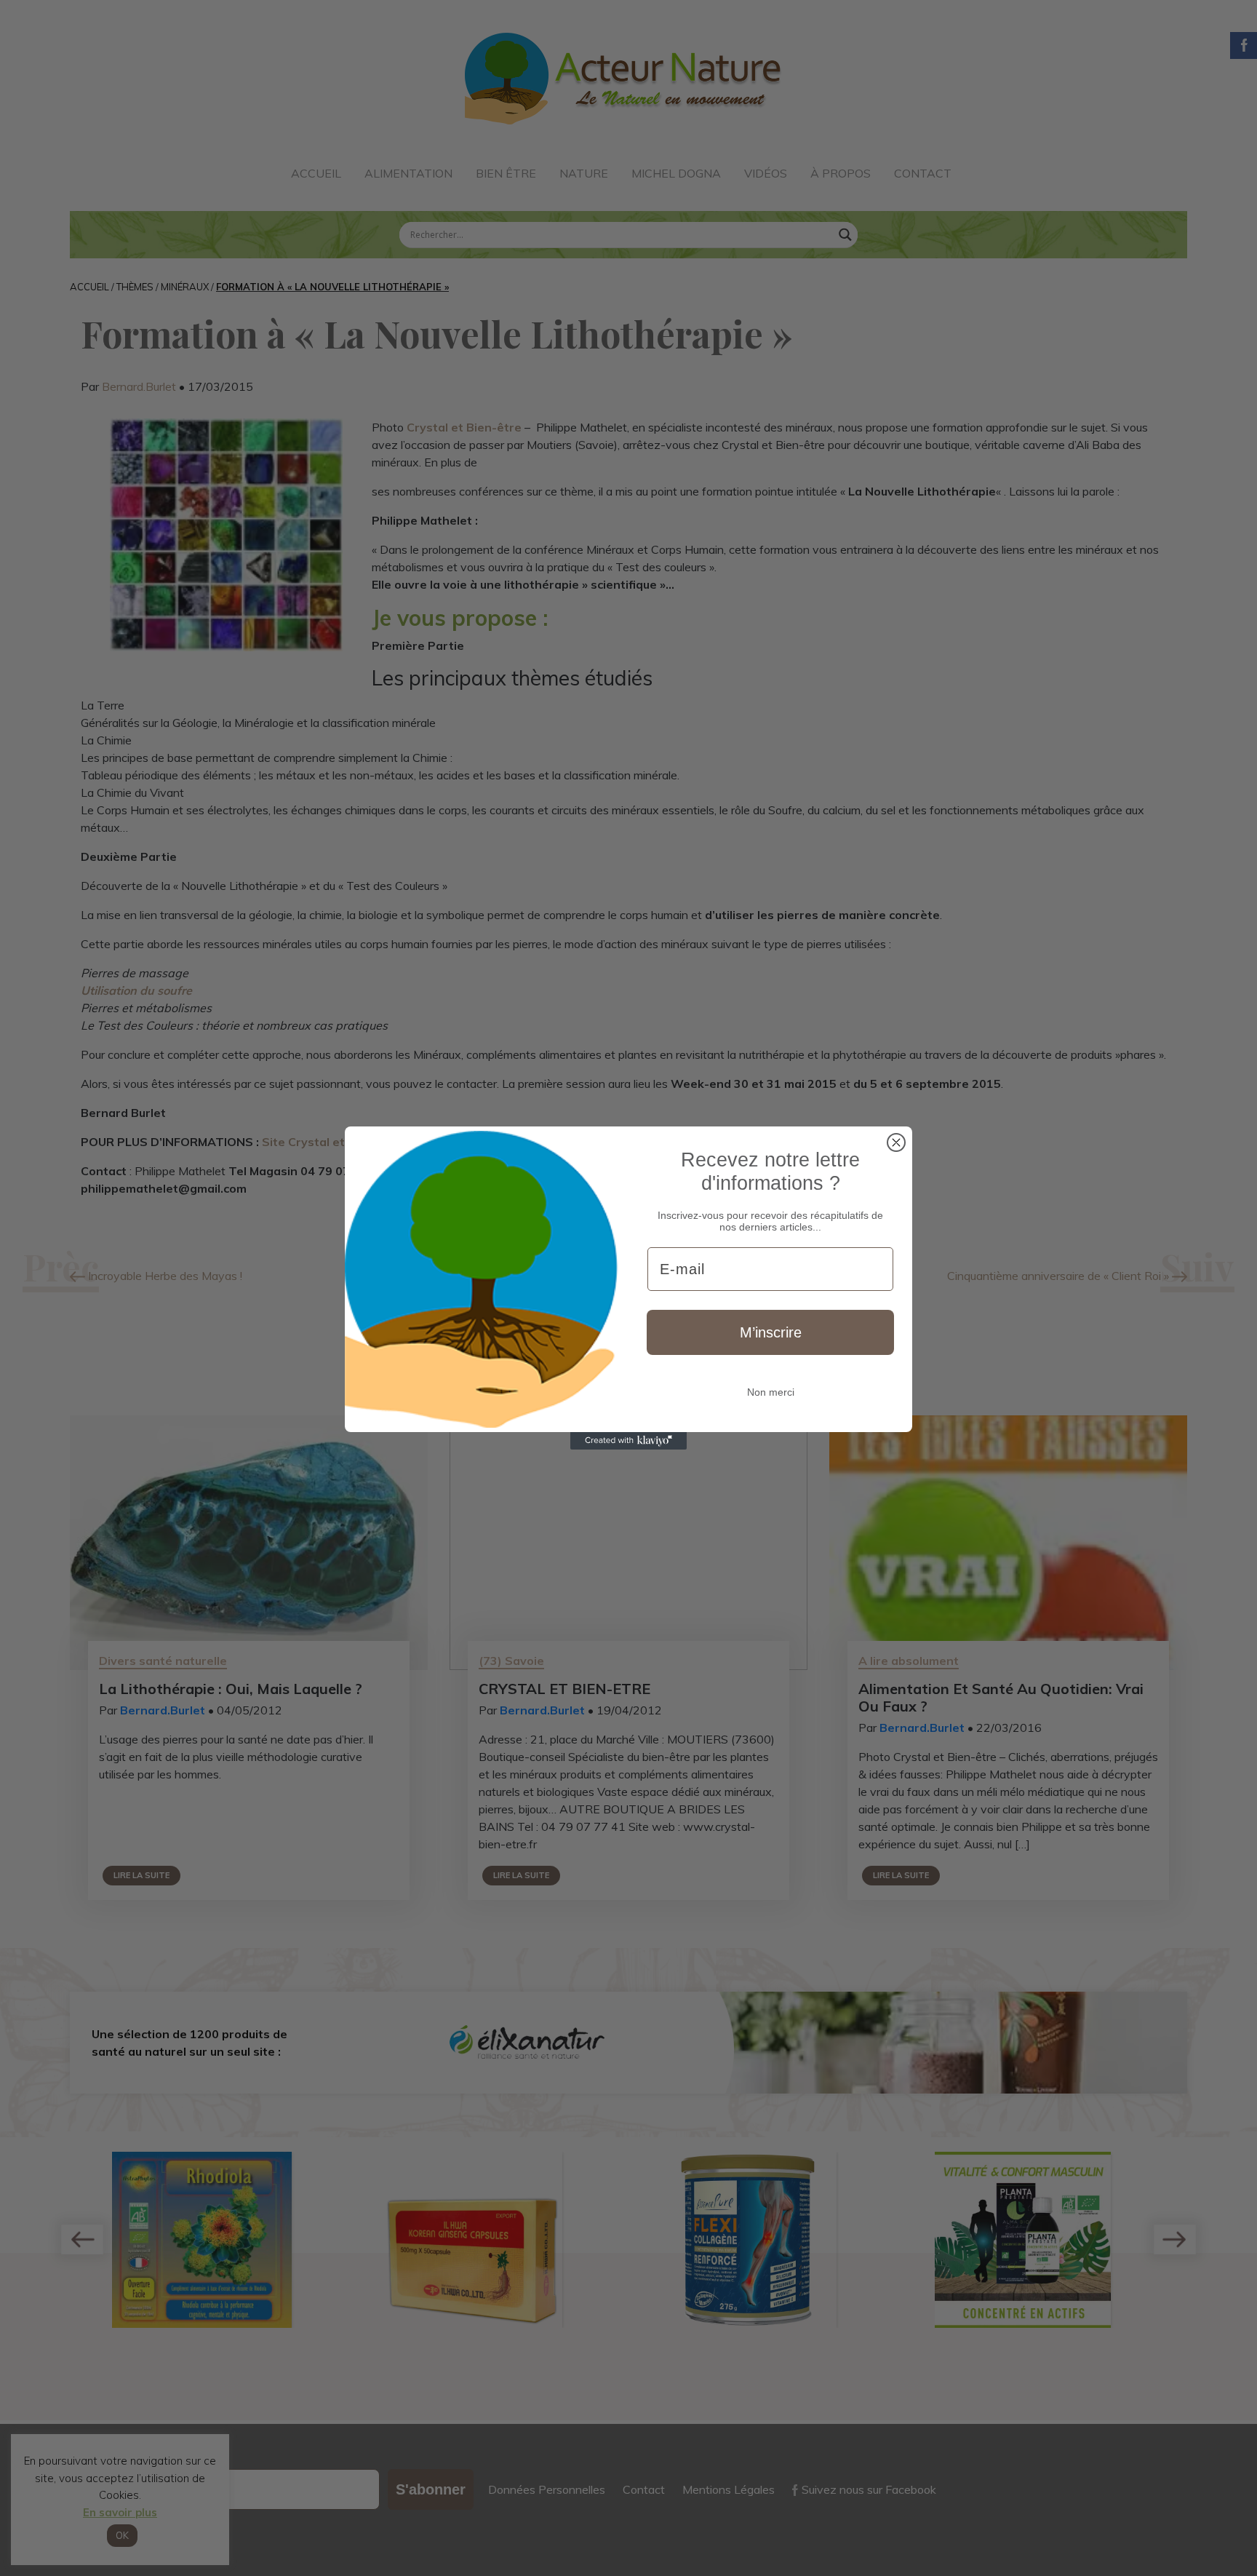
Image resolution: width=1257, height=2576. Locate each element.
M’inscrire (771, 1332)
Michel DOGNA (676, 173)
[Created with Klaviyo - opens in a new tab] (628, 1441)
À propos (841, 173)
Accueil (316, 173)
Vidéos (766, 173)
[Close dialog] (896, 1142)
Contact (923, 173)
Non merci (771, 1392)
